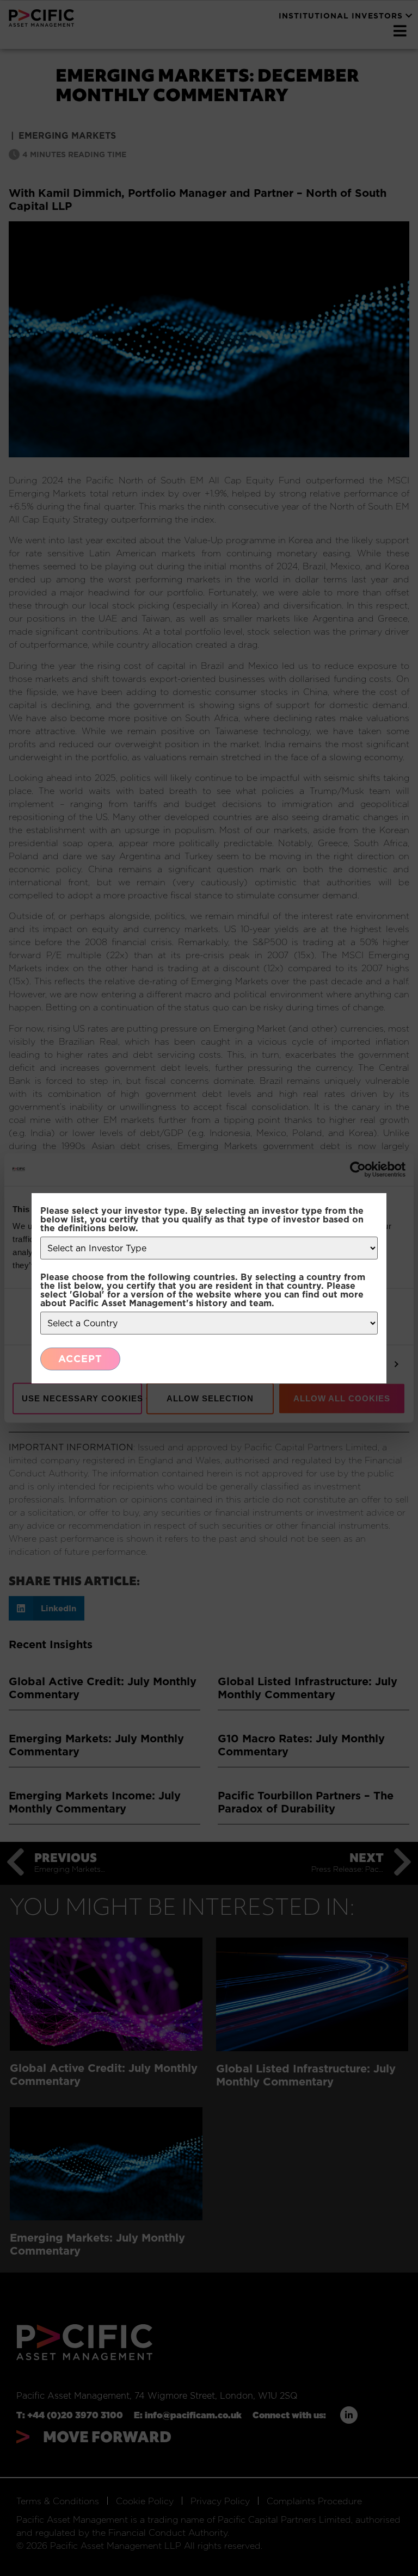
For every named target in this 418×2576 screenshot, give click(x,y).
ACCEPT (80, 1359)
